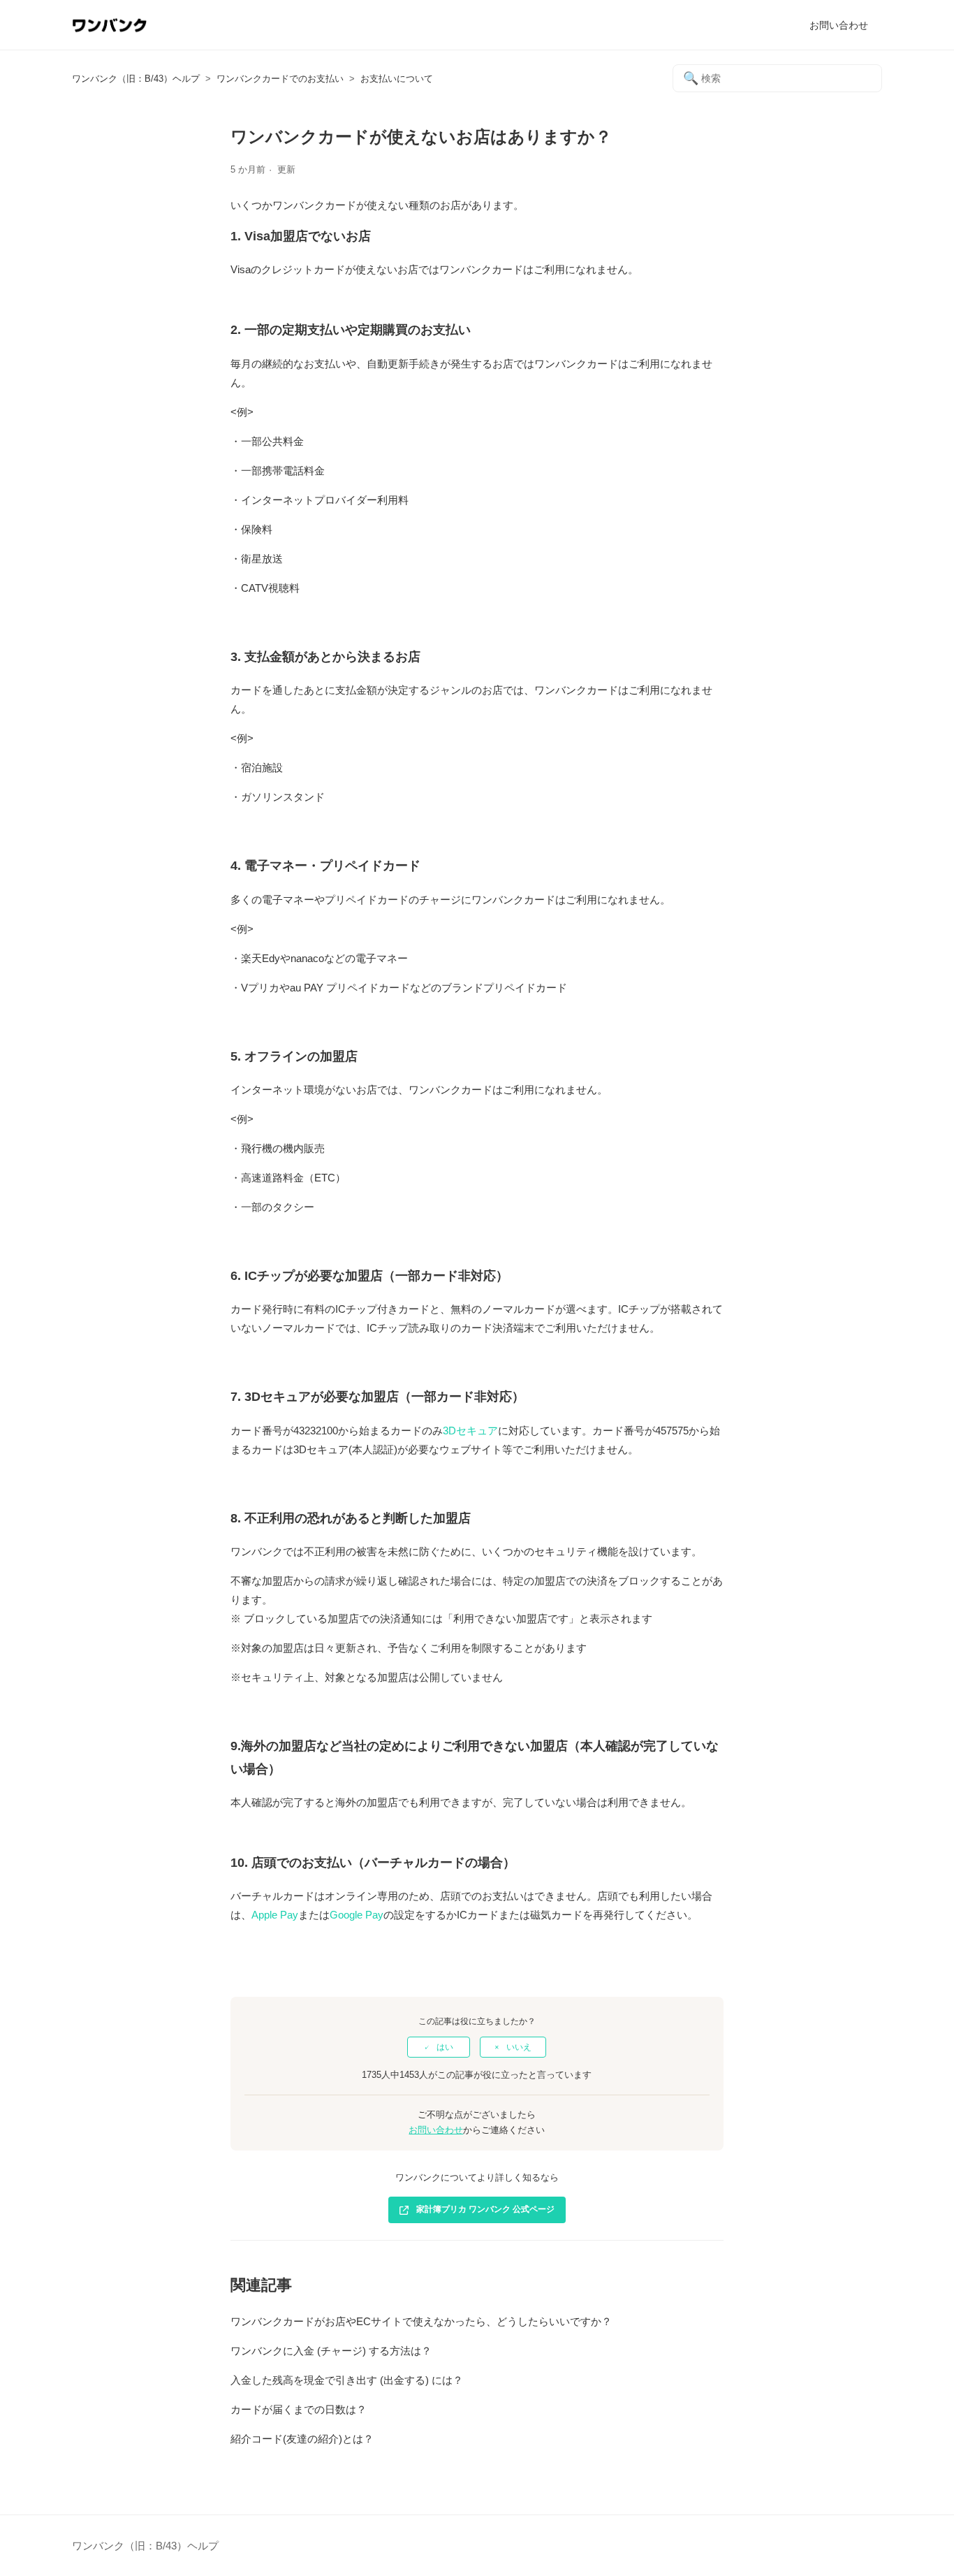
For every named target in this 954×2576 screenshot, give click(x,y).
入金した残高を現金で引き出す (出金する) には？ (347, 2380)
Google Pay (357, 1915)
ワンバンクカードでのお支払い (280, 79)
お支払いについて (397, 79)
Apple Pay (275, 1915)
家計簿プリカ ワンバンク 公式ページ (485, 2209)
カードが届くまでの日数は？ (299, 2409)
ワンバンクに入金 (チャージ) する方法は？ (331, 2351)
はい (445, 2047)
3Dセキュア (470, 1431)
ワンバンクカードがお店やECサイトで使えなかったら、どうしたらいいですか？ (421, 2321)
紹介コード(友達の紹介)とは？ (302, 2439)
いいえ (519, 2047)
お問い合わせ (839, 25)
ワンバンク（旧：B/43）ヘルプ (136, 79)
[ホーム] (109, 32)
